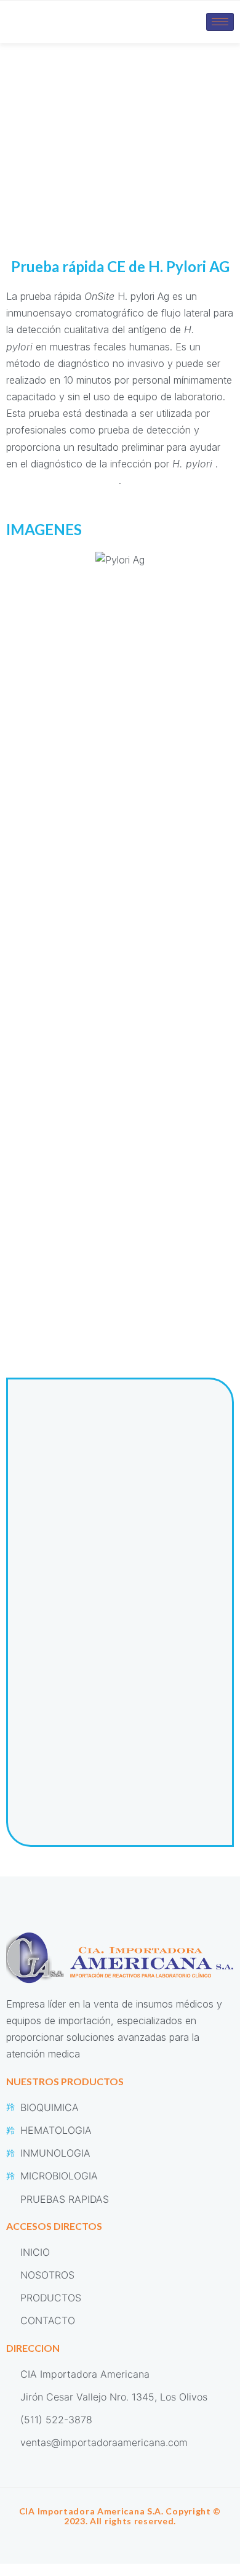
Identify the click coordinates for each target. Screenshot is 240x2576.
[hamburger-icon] (220, 22)
